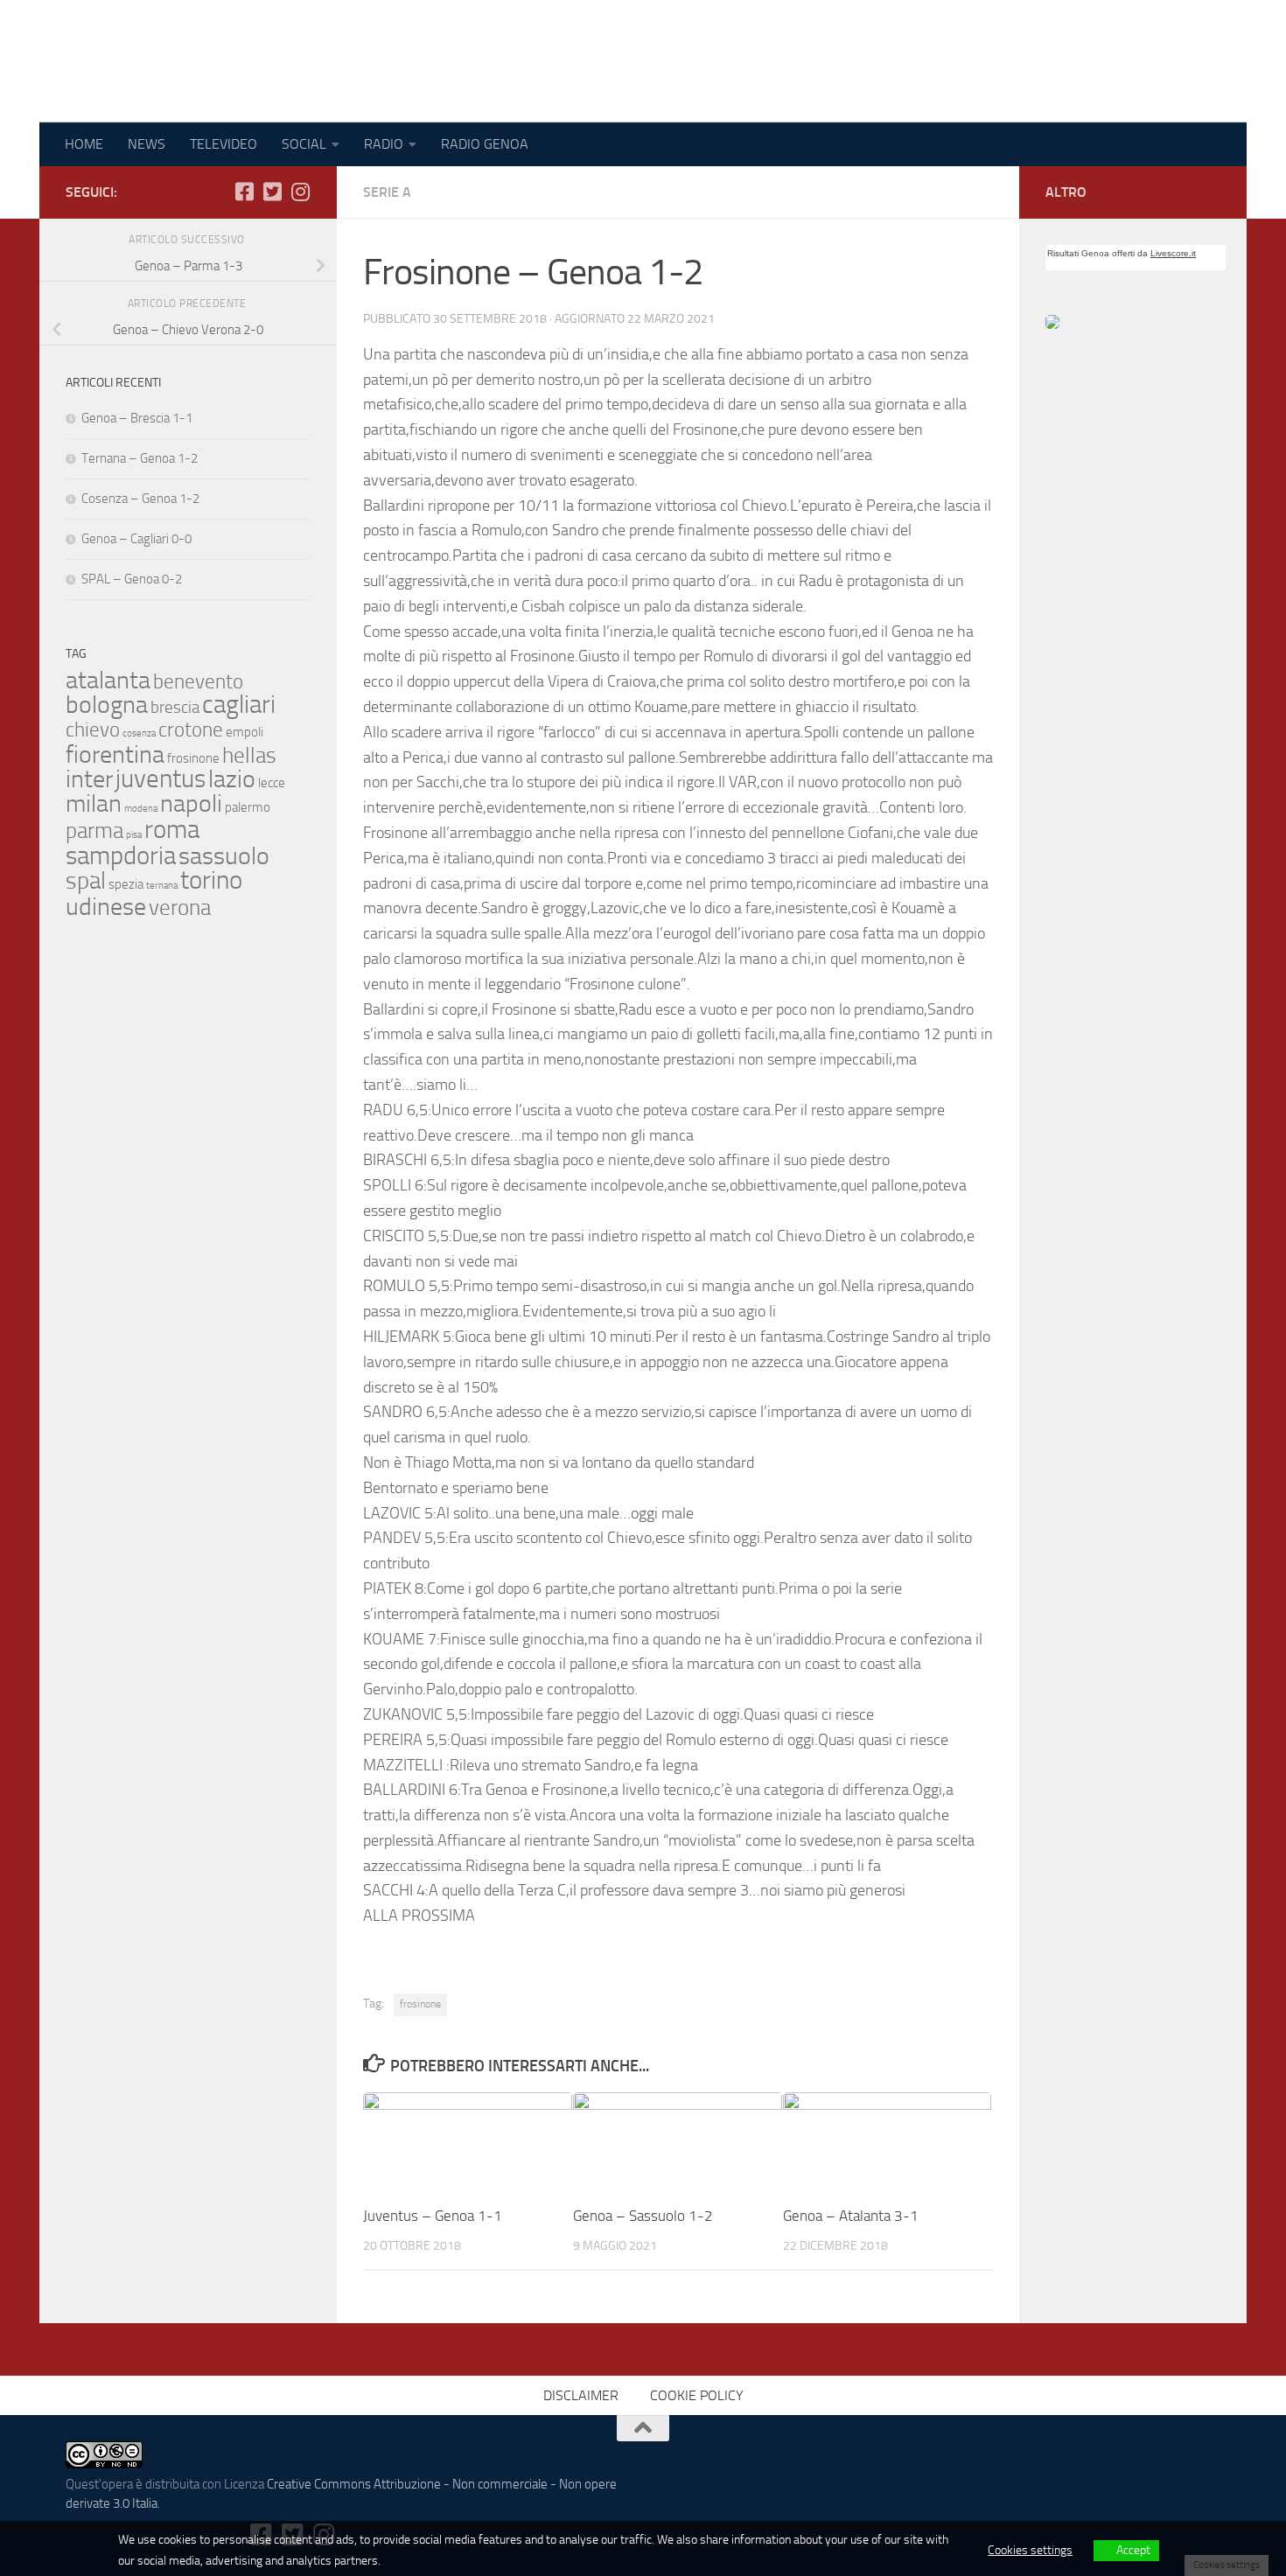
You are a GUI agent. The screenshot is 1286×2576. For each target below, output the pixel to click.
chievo (93, 730)
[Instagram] (300, 192)
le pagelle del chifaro (222, 61)
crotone (191, 730)
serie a (387, 192)
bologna (107, 705)
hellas (249, 755)
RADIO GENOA (485, 144)
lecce (272, 783)
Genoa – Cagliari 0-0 (136, 539)
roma (172, 830)
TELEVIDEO (224, 144)
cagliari (239, 705)
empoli (245, 732)
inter (89, 779)
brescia (175, 708)
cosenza (139, 733)
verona (180, 907)
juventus (161, 779)
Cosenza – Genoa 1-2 (140, 499)
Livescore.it (1173, 253)
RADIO (384, 144)
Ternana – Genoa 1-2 (140, 458)
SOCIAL (304, 144)
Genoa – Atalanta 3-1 (851, 2216)
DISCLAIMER (581, 2395)
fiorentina (115, 754)
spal (86, 881)
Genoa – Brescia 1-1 (137, 418)
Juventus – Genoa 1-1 (433, 2216)
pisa (134, 835)
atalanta (108, 680)
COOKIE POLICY (697, 2395)
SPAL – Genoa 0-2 (132, 579)
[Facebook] (244, 192)
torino (211, 880)
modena (141, 809)
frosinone (420, 2004)
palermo (248, 807)
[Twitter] (272, 192)
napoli (191, 803)
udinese (106, 907)
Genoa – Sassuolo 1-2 (643, 2216)
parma (94, 830)
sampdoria (121, 856)
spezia (126, 884)
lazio (232, 779)
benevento (198, 681)
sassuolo (224, 856)
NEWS (147, 144)
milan (94, 803)
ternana (162, 886)
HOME (84, 144)
